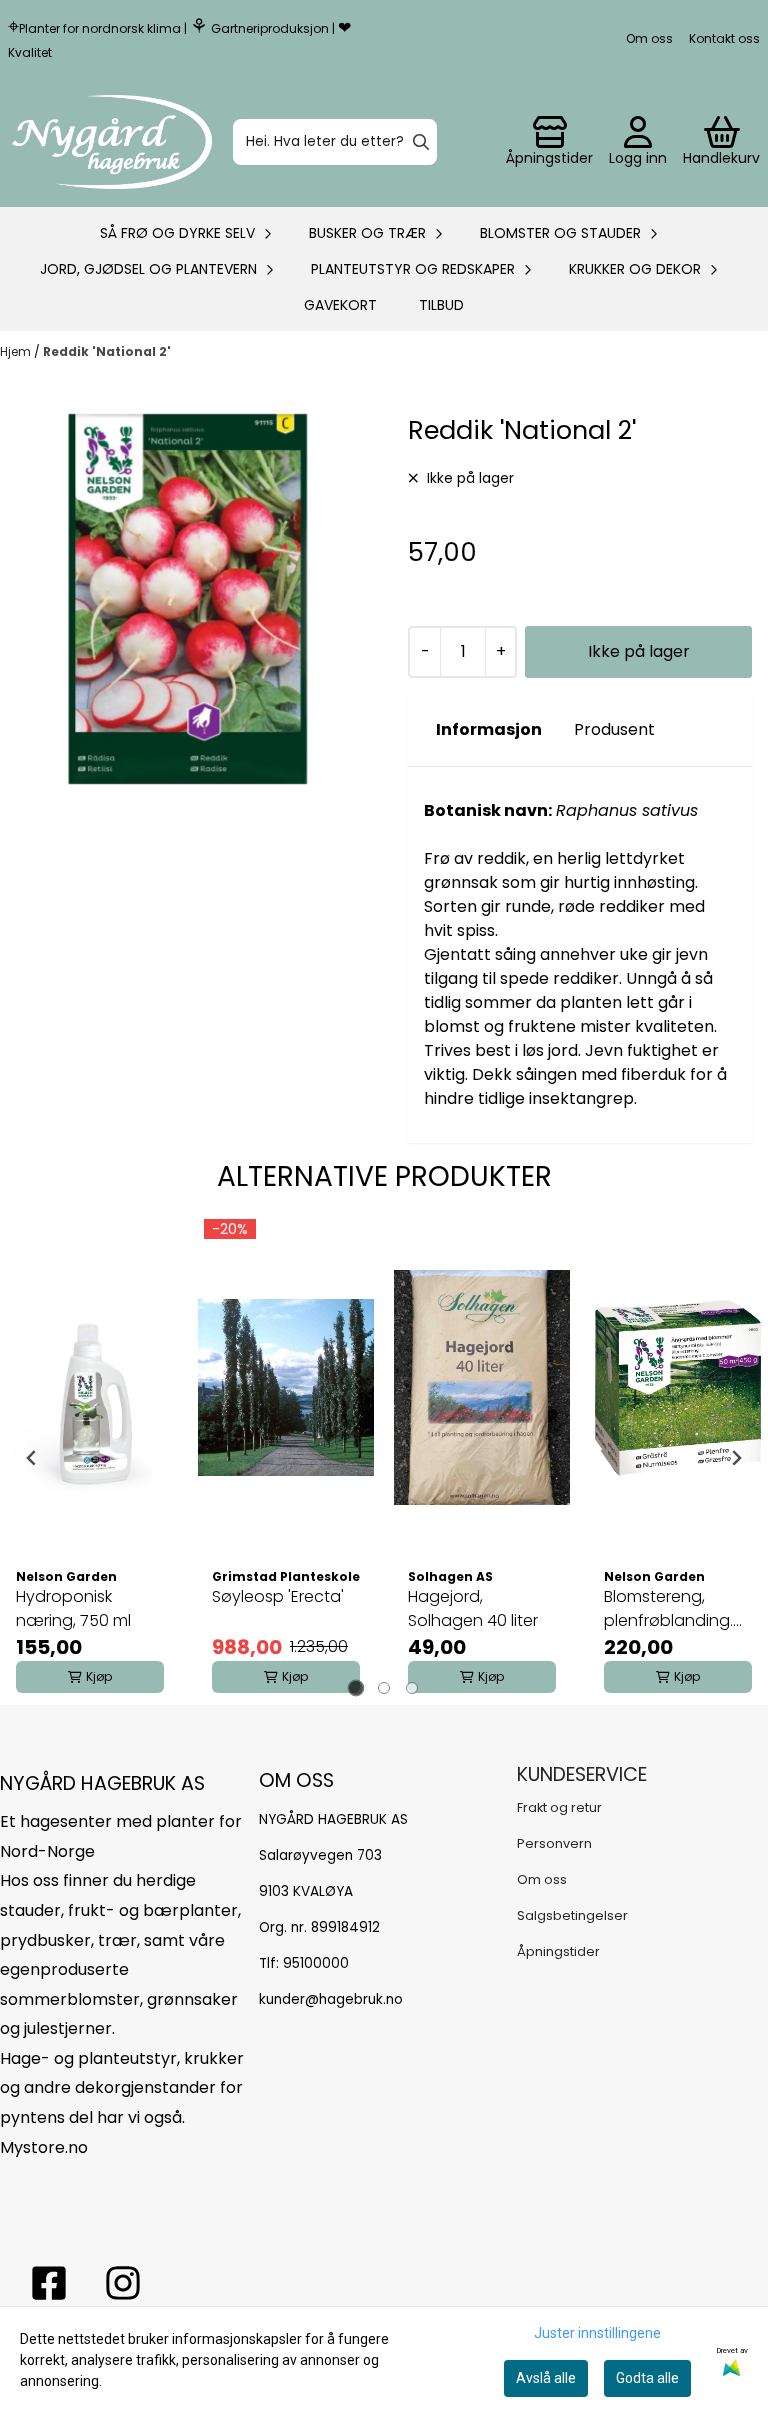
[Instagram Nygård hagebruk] (123, 2283)
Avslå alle (546, 2378)
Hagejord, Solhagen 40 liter (473, 1608)
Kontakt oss (724, 38)
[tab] (356, 1687)
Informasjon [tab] (489, 729)
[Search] (421, 142)
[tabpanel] (90, 1458)
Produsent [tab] (614, 729)
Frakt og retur (559, 1807)
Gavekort (340, 305)
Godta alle (647, 2378)
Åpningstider (558, 1951)
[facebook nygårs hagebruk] (49, 2283)
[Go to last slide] (32, 1458)
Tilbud (441, 305)
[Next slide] (736, 1458)
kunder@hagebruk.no (331, 1999)
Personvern (554, 1843)
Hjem (17, 351)
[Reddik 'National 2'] (188, 599)
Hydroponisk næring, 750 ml (73, 1608)
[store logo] (112, 142)
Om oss (649, 38)
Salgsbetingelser (572, 1915)
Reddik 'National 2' (107, 351)
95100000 (316, 1963)
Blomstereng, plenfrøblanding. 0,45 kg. (668, 1609)
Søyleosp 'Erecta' (278, 1596)
